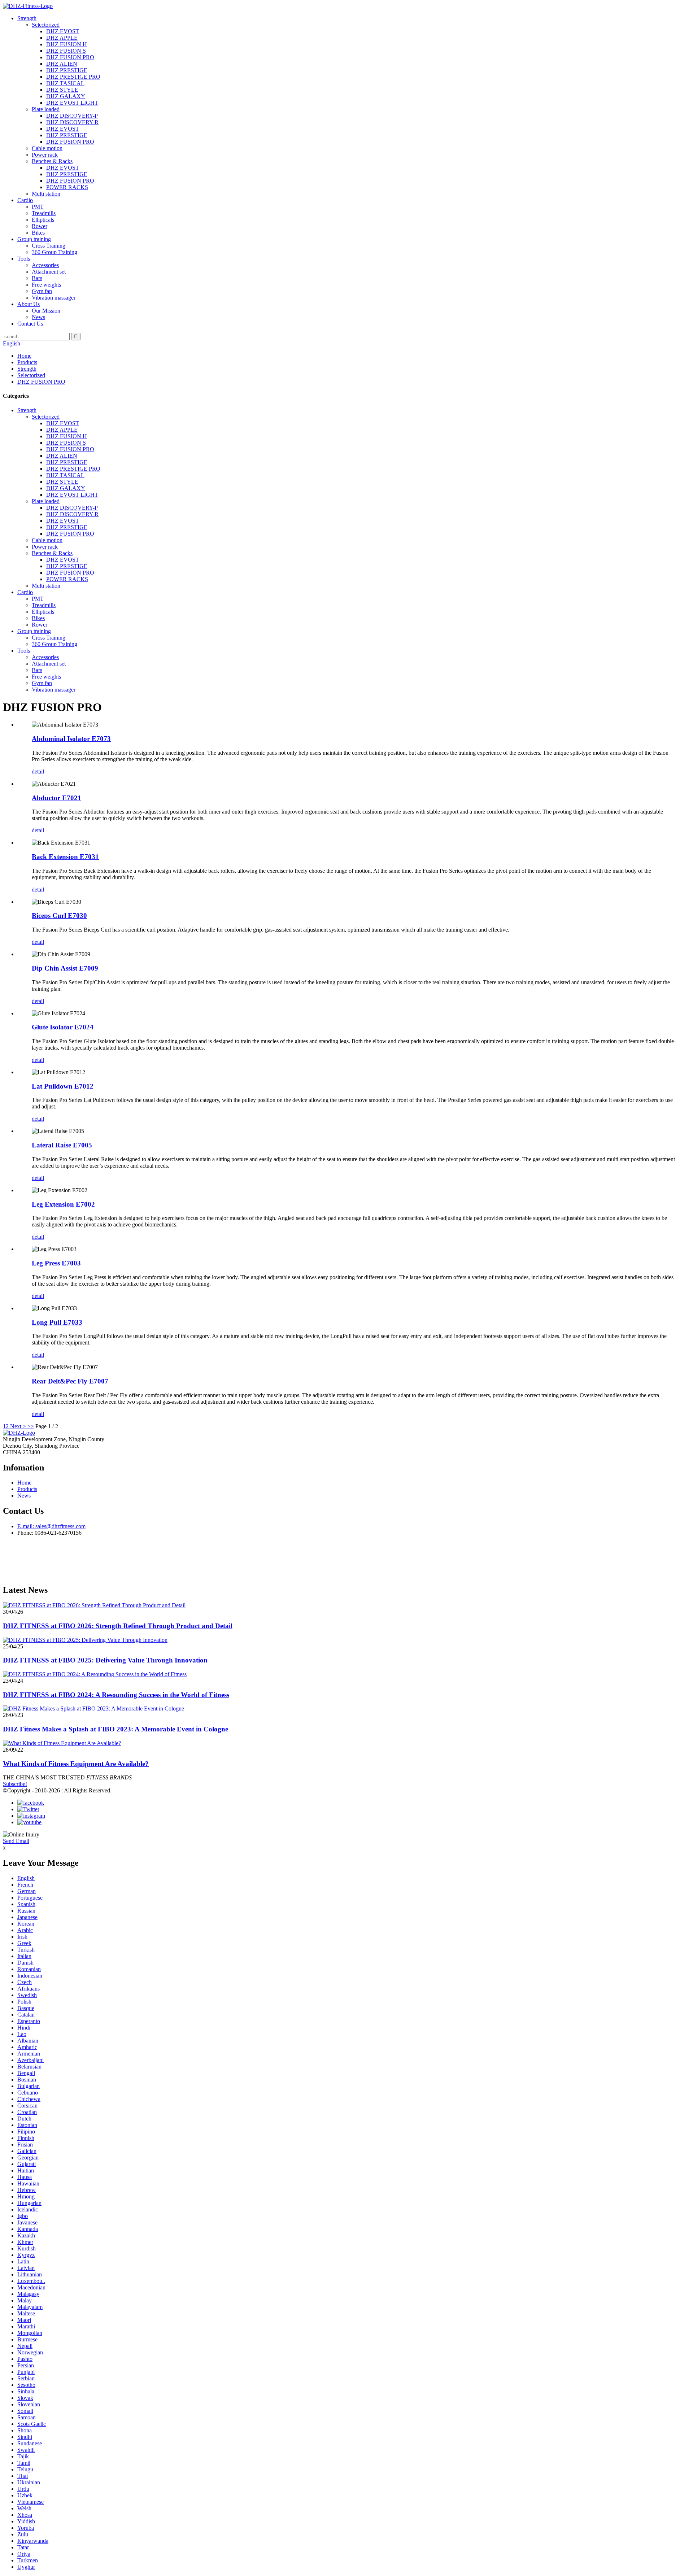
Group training (34, 239)
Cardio (25, 200)
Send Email (16, 1841)
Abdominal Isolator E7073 (71, 739)
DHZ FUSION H (67, 44)
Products (27, 362)
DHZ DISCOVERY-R (72, 122)
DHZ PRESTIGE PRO (73, 77)
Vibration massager (54, 298)
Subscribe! (15, 1784)
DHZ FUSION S (66, 51)
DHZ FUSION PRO (70, 57)
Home (24, 356)
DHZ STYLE (62, 90)
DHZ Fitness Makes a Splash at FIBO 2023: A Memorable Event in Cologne (115, 1729)
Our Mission (46, 311)
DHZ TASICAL (65, 83)
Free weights (46, 285)
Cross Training (49, 246)
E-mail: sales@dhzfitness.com (51, 1526)
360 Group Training (55, 252)
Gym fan (42, 291)
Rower (40, 226)
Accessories (45, 265)
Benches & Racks (52, 161)
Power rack (45, 155)
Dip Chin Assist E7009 (65, 968)
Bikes (38, 233)
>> (31, 1426)
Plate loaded (46, 109)
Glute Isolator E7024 (63, 1027)
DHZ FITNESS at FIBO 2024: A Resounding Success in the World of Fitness (116, 1695)
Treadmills (44, 213)
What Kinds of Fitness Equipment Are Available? (76, 1764)
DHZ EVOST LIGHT (72, 103)
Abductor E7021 (56, 798)
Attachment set (49, 272)
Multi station (46, 194)
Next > (18, 1426)
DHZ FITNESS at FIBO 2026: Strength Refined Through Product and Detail (118, 1626)
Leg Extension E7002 (63, 1204)
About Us (29, 304)
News (38, 317)
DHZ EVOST (63, 31)
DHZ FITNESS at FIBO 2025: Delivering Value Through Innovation (105, 1660)
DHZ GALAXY (66, 96)
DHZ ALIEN (62, 64)
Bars (37, 278)
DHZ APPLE (62, 38)
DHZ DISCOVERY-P (72, 116)
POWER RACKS (67, 187)
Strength (27, 18)
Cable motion (47, 148)
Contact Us (30, 324)
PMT (38, 207)
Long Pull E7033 (57, 1322)
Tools (24, 259)
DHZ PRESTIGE (67, 70)
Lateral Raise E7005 (62, 1145)
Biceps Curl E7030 (59, 916)
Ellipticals (43, 220)
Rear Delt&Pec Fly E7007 (70, 1381)
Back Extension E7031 (65, 857)
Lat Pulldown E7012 (63, 1086)
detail (38, 772)
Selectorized (46, 25)
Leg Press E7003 (56, 1263)
